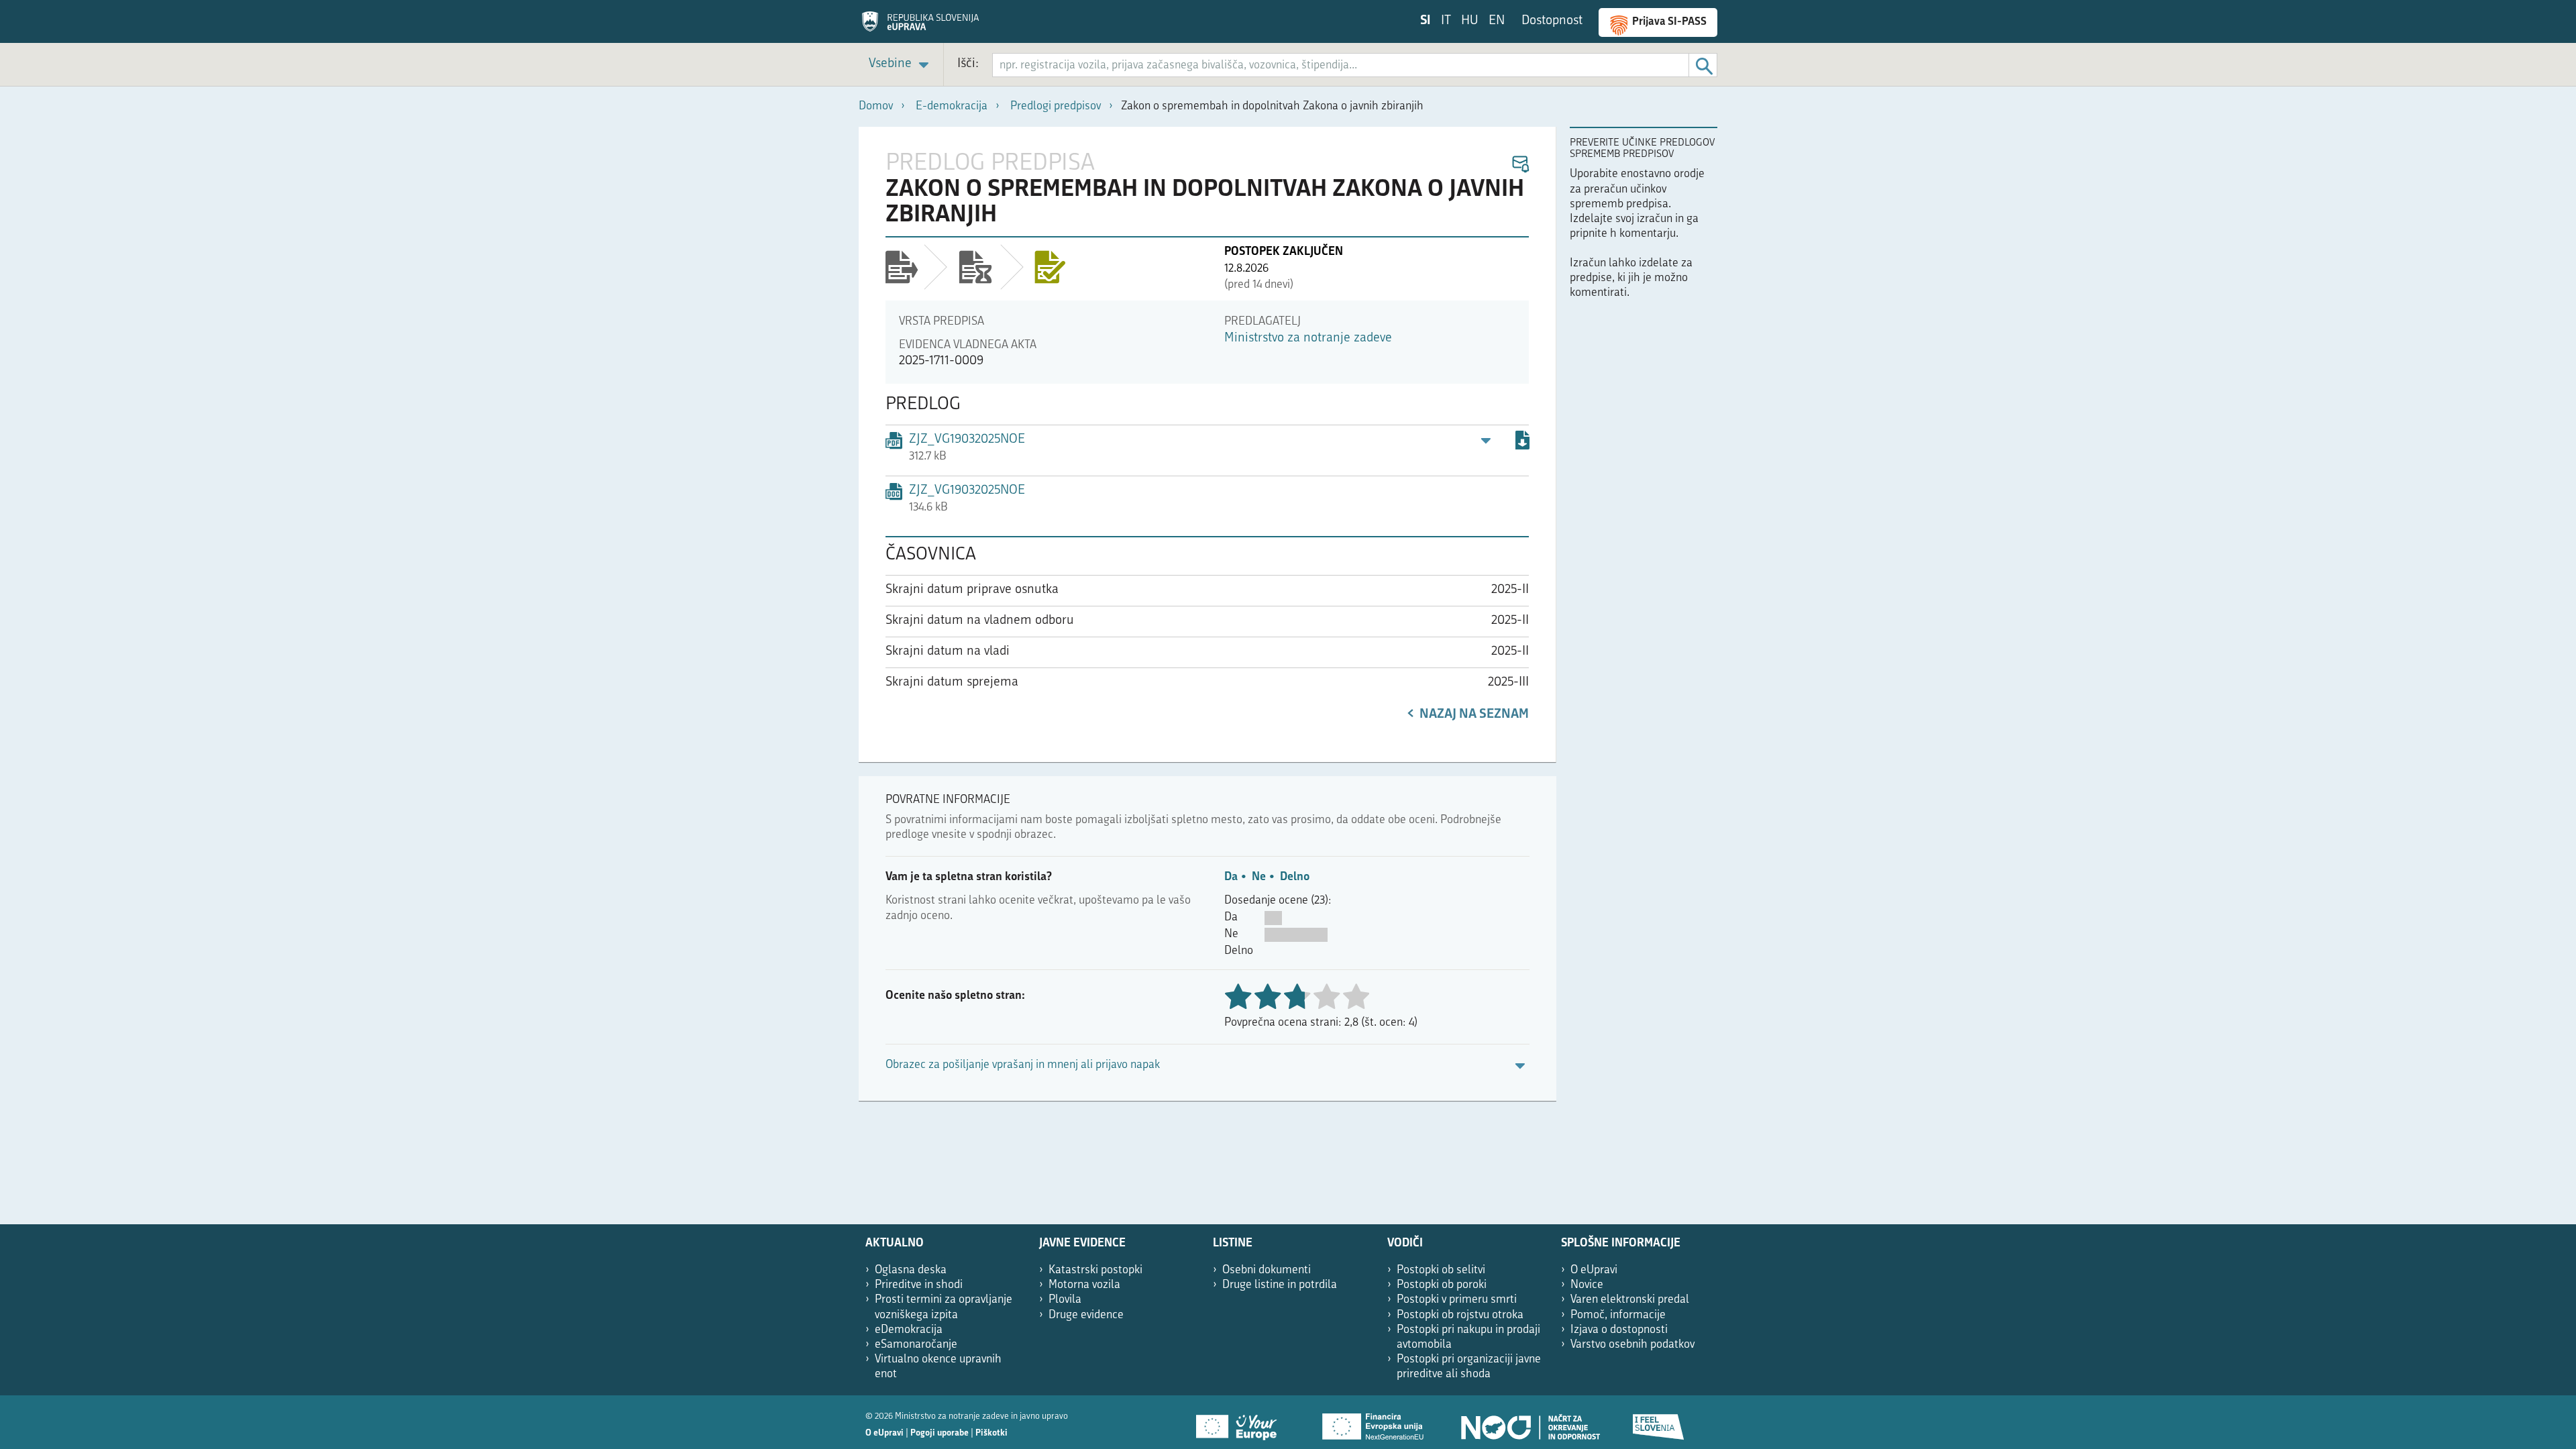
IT (1446, 21)
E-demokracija (952, 106)
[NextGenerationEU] (1374, 1422)
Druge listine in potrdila (1280, 1285)
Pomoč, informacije (1618, 1315)
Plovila (1065, 1300)
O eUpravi (1594, 1270)
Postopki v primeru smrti (1457, 1300)
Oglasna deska (911, 1270)
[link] (901, 65)
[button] (1520, 165)
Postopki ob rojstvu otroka (1460, 1315)
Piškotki (991, 1433)
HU (1470, 21)
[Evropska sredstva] (1659, 1422)
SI (1426, 21)
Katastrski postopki (1095, 1270)
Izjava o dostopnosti (1619, 1330)
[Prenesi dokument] (1522, 442)
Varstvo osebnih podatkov (1632, 1345)
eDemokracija (909, 1330)
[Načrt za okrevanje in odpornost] (1529, 1422)
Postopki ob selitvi (1441, 1270)
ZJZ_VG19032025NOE (967, 491)
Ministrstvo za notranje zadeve (1308, 338)
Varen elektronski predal (1630, 1300)
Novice (1587, 1285)
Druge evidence (1086, 1315)
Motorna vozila (1084, 1285)
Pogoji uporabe (940, 1433)
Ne (1259, 877)
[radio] (1326, 998)
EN (1497, 21)
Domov (876, 106)
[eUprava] (920, 26)
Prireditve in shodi (919, 1285)
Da (1231, 877)
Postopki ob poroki (1442, 1285)
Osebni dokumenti (1267, 1270)
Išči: (968, 64)
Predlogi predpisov (1056, 106)
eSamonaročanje (916, 1345)
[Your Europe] (1241, 1422)
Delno (1295, 877)
